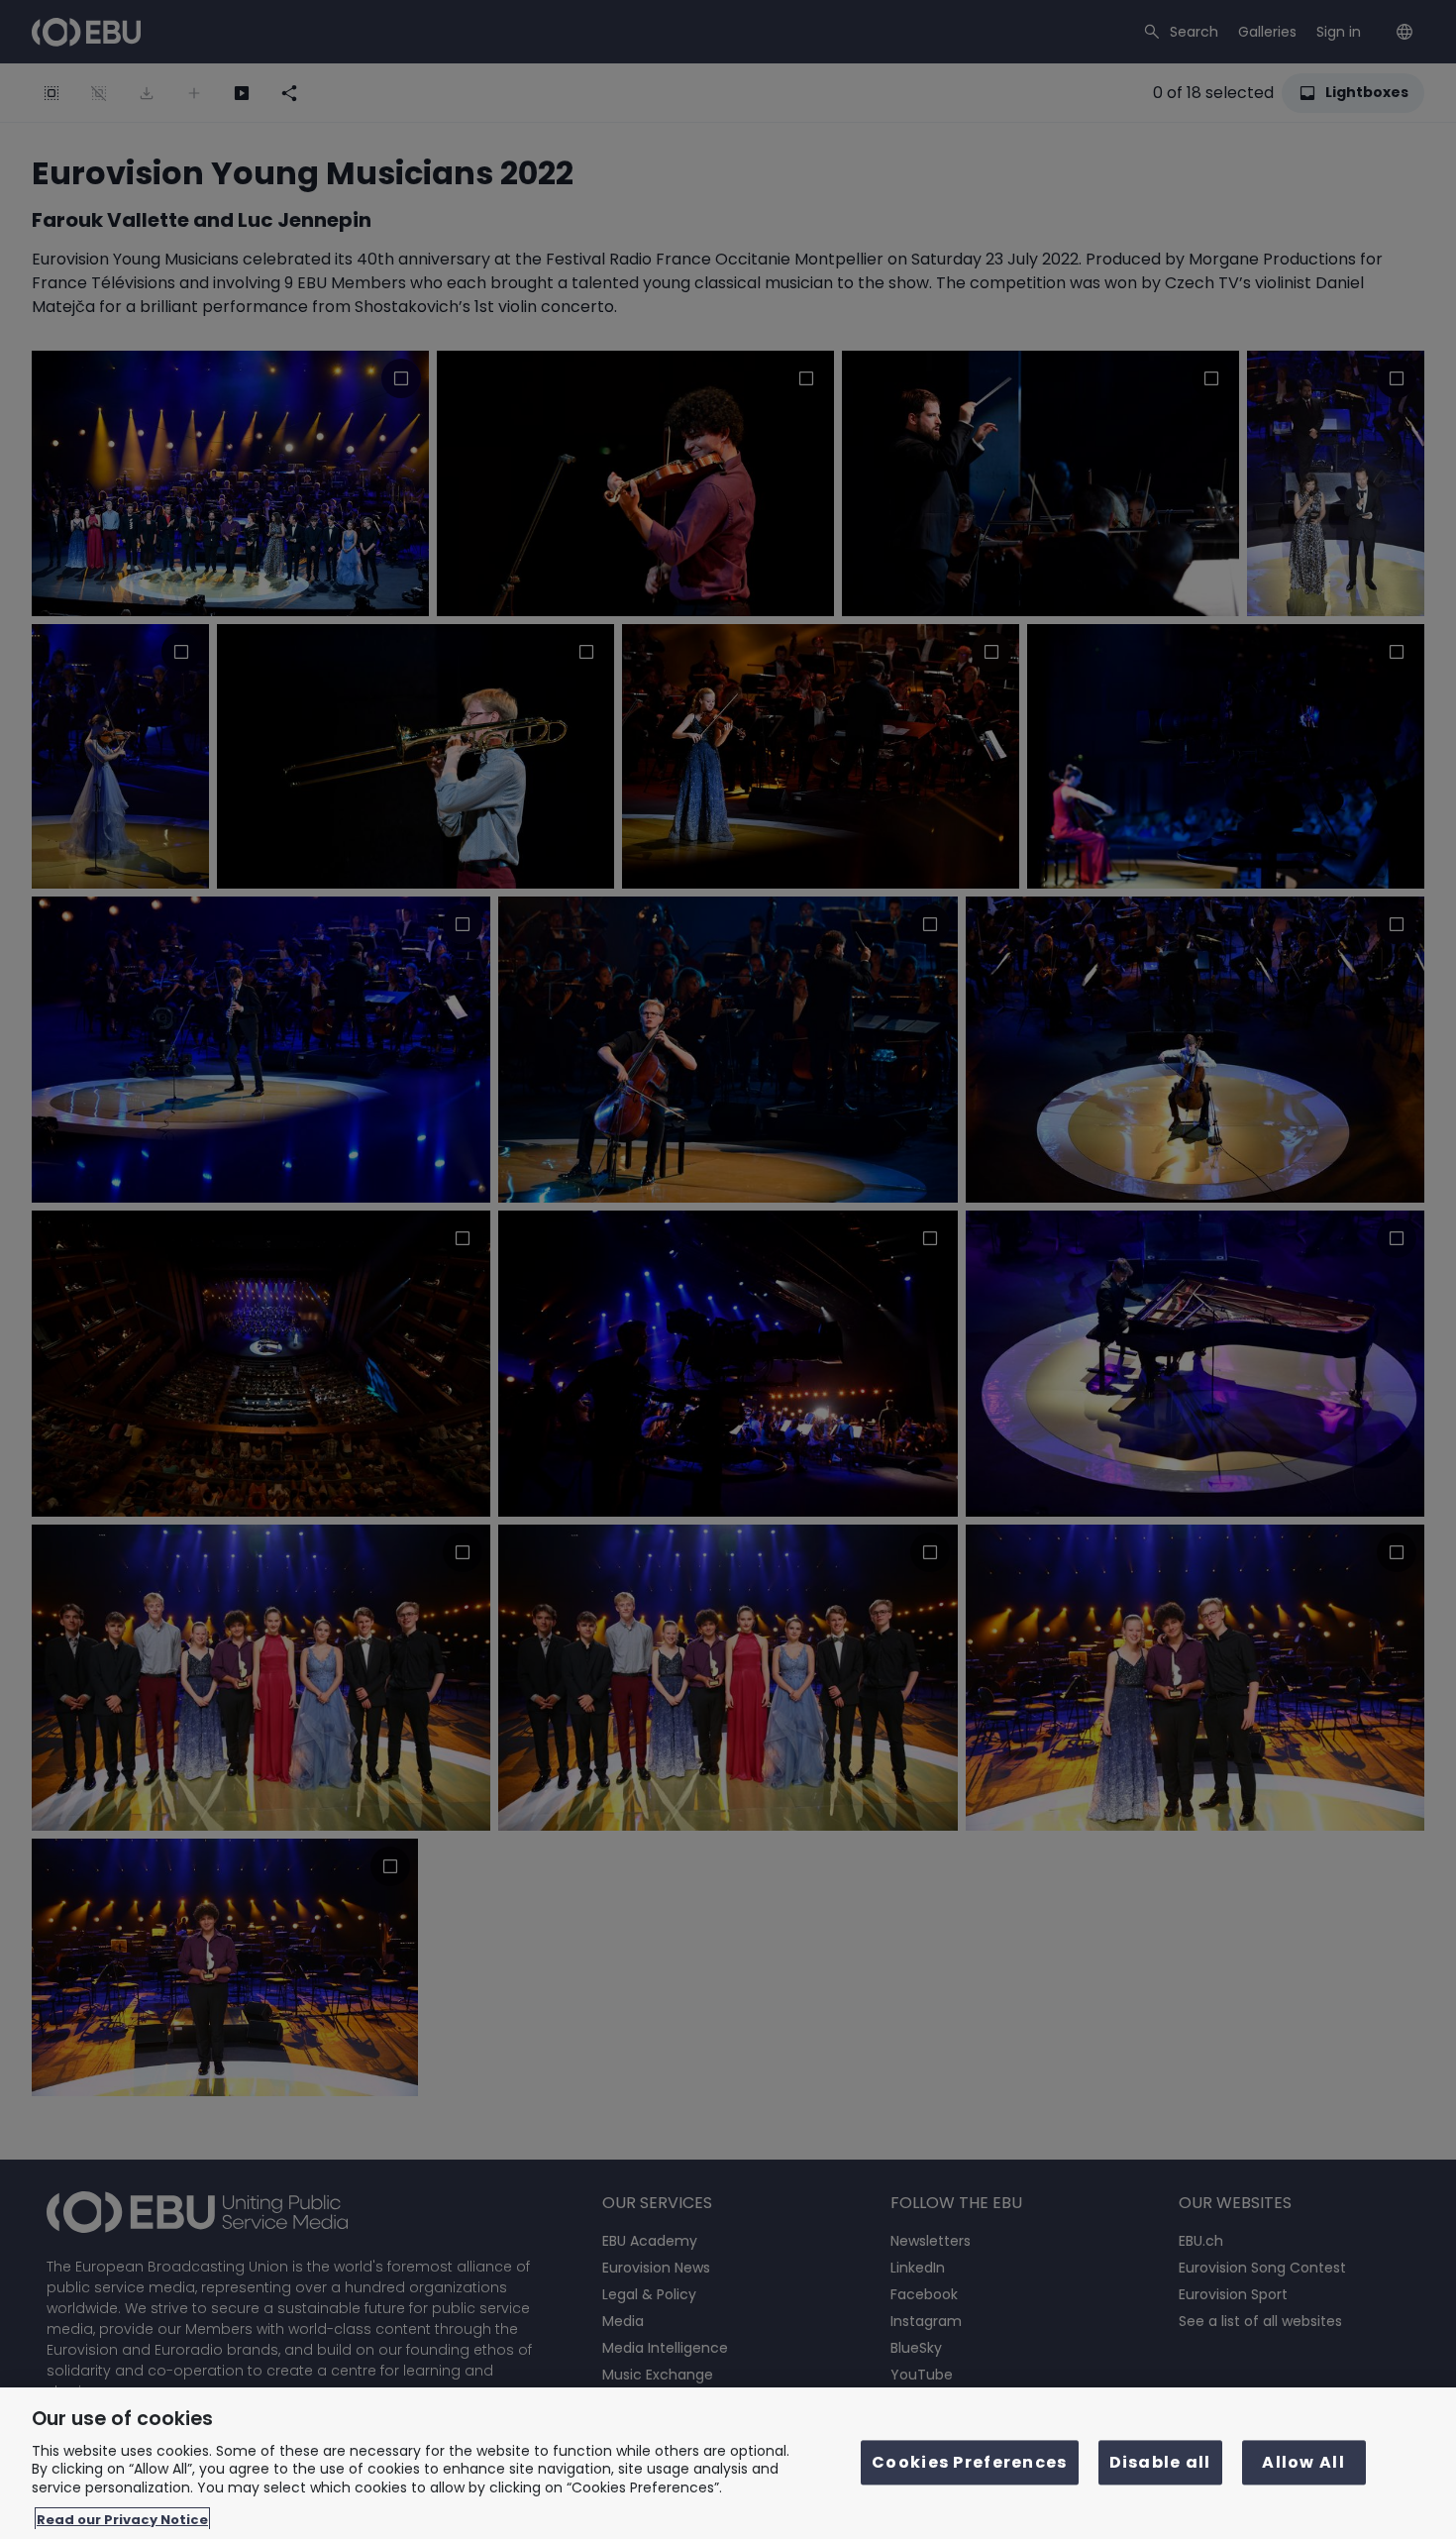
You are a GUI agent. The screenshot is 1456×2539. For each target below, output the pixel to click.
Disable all (1160, 2463)
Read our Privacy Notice (122, 2519)
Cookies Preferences (969, 2463)
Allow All (1303, 2463)
